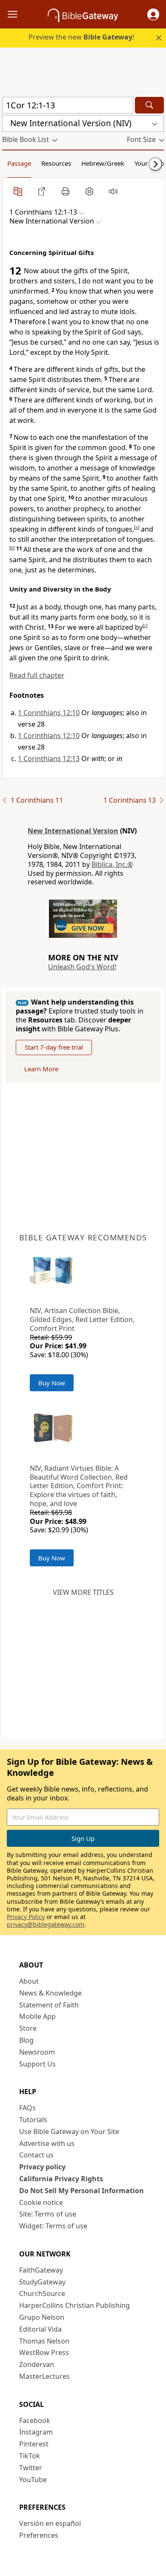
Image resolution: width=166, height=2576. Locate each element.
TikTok (30, 2456)
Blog (26, 2040)
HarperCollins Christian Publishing (74, 2305)
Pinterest (34, 2444)
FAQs (27, 2108)
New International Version (73, 831)
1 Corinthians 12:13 (49, 759)
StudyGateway (42, 2282)
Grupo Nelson (42, 2317)
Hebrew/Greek (103, 163)
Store (28, 2028)
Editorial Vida (40, 2329)
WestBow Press (44, 2352)
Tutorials (33, 2120)
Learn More (41, 1069)
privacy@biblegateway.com (46, 1924)
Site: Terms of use (48, 2214)
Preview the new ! (81, 37)
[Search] (149, 105)
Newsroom (37, 2052)
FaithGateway (41, 2270)
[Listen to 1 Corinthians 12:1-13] (113, 191)
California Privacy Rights (61, 2179)
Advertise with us (47, 2143)
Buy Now (52, 1383)
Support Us (37, 2064)
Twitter (31, 2468)
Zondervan (37, 2364)
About (29, 1981)
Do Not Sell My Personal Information (82, 2191)
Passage (19, 163)
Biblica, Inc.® (112, 864)
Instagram (36, 2432)
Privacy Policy (26, 1917)
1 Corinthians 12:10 (49, 713)
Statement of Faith (49, 2005)
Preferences (39, 2535)
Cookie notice (41, 2202)
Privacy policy (42, 2167)
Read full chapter (37, 675)
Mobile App (37, 2016)
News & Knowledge (50, 1993)
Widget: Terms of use (53, 2226)
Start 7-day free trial (54, 1047)
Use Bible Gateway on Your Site (69, 2132)
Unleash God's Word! (82, 967)
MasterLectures (44, 2376)
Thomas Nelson (44, 2341)
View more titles (83, 1592)
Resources (56, 163)
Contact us (36, 2155)
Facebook (35, 2420)
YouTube (33, 2480)
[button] (153, 14)
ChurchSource (42, 2293)
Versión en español (50, 2523)
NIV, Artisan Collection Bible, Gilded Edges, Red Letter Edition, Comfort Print (82, 1319)
